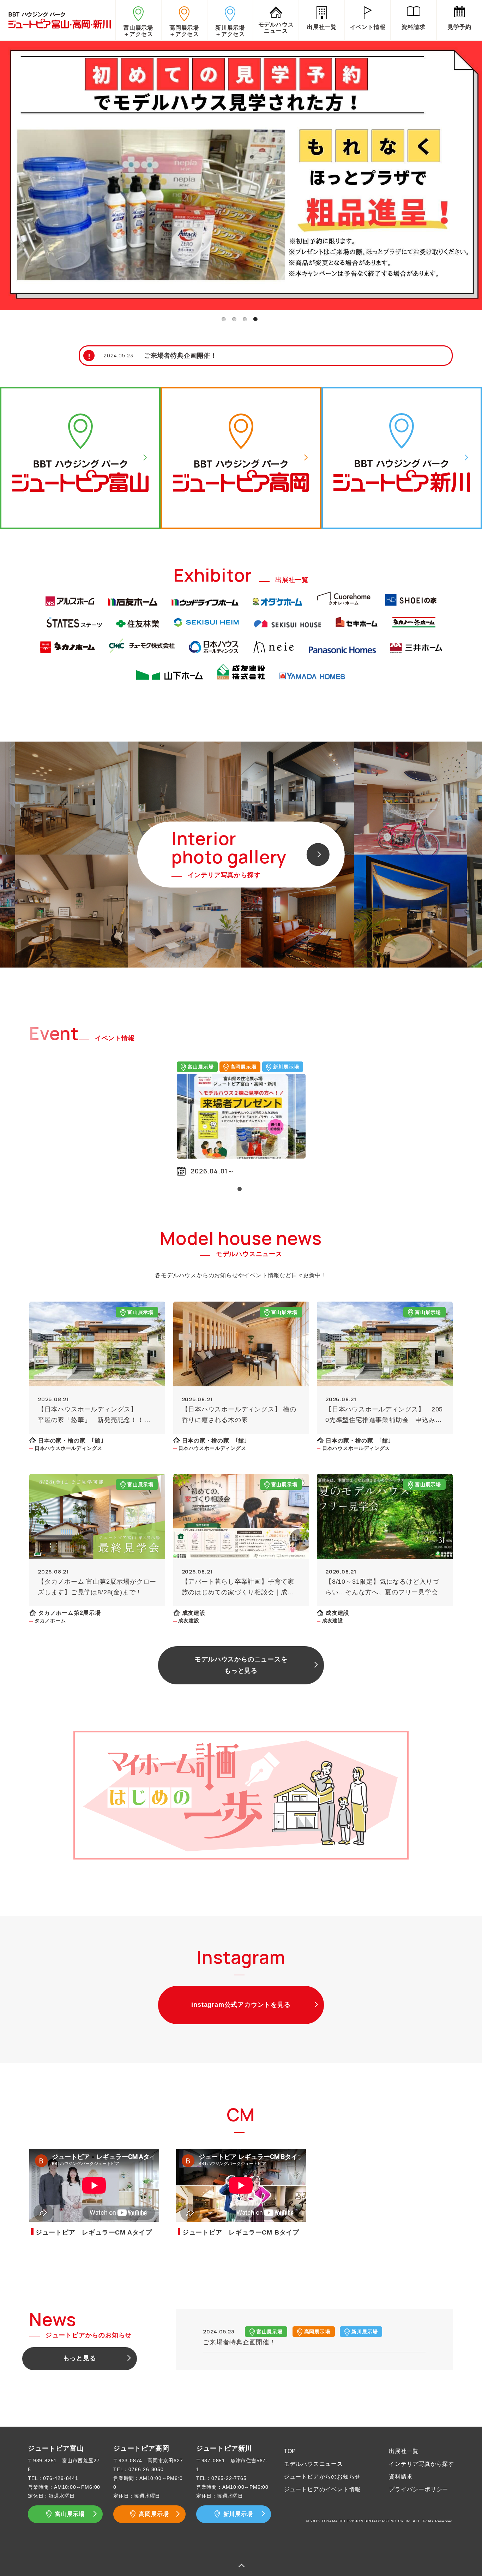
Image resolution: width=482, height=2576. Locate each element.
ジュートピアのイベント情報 (322, 2489)
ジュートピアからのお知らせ (322, 2477)
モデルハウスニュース (313, 2464)
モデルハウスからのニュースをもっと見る (241, 1665)
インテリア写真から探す (421, 2464)
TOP (290, 2451)
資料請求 (401, 2477)
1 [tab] (223, 319)
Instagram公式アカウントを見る (241, 2005)
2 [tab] (234, 319)
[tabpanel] (241, 174)
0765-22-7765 (229, 2478)
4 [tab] (255, 319)
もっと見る (80, 2358)
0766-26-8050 (146, 2469)
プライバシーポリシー (418, 2489)
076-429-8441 (61, 2478)
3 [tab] (245, 319)
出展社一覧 (404, 2451)
